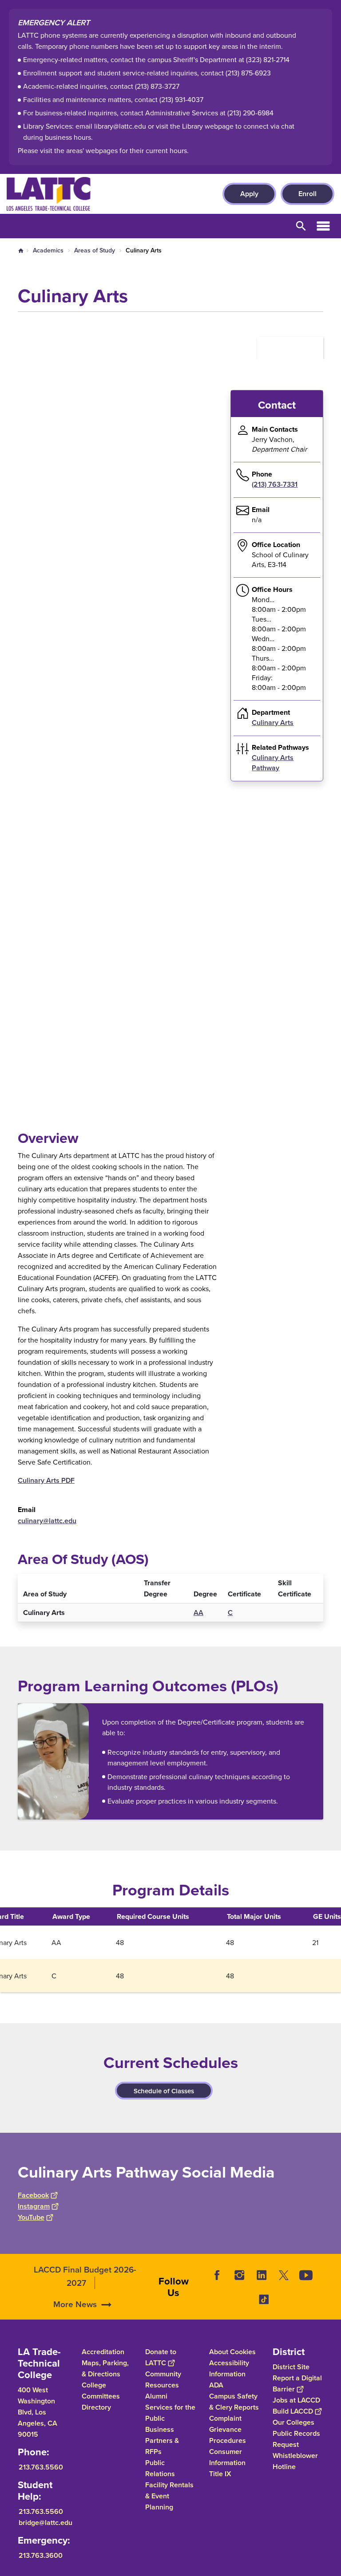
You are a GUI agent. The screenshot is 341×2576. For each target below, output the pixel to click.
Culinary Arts (273, 723)
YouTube (31, 2217)
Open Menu (323, 226)
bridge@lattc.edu (46, 2523)
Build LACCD (293, 2411)
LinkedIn (262, 2275)
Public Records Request (296, 2439)
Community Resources (163, 2379)
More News (75, 2304)
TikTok (264, 2299)
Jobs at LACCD (296, 2400)
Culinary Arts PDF (46, 1480)
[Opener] (332, 2311)
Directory (96, 2407)
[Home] (103, 194)
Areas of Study (95, 250)
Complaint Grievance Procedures (228, 2429)
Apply (249, 194)
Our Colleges (293, 2422)
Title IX (220, 2474)
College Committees (101, 2391)
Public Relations (160, 2468)
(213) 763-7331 (275, 484)
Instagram (34, 2206)
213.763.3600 (41, 2555)
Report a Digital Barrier (297, 2383)
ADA (216, 2385)
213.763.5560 (41, 2467)
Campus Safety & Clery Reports (234, 2402)
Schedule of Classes (164, 2091)
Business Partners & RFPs (162, 2440)
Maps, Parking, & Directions (105, 2368)
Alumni (156, 2396)
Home (21, 251)
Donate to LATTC (161, 2357)
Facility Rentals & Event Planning (169, 2496)
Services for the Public (170, 2413)
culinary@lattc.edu (47, 1521)
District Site (291, 2367)
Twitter (284, 2275)
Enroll (307, 194)
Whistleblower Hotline (295, 2461)
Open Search (301, 226)
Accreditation (103, 2352)
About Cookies (232, 2352)
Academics (48, 250)
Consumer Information (227, 2457)
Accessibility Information (229, 2368)
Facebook (33, 2195)
